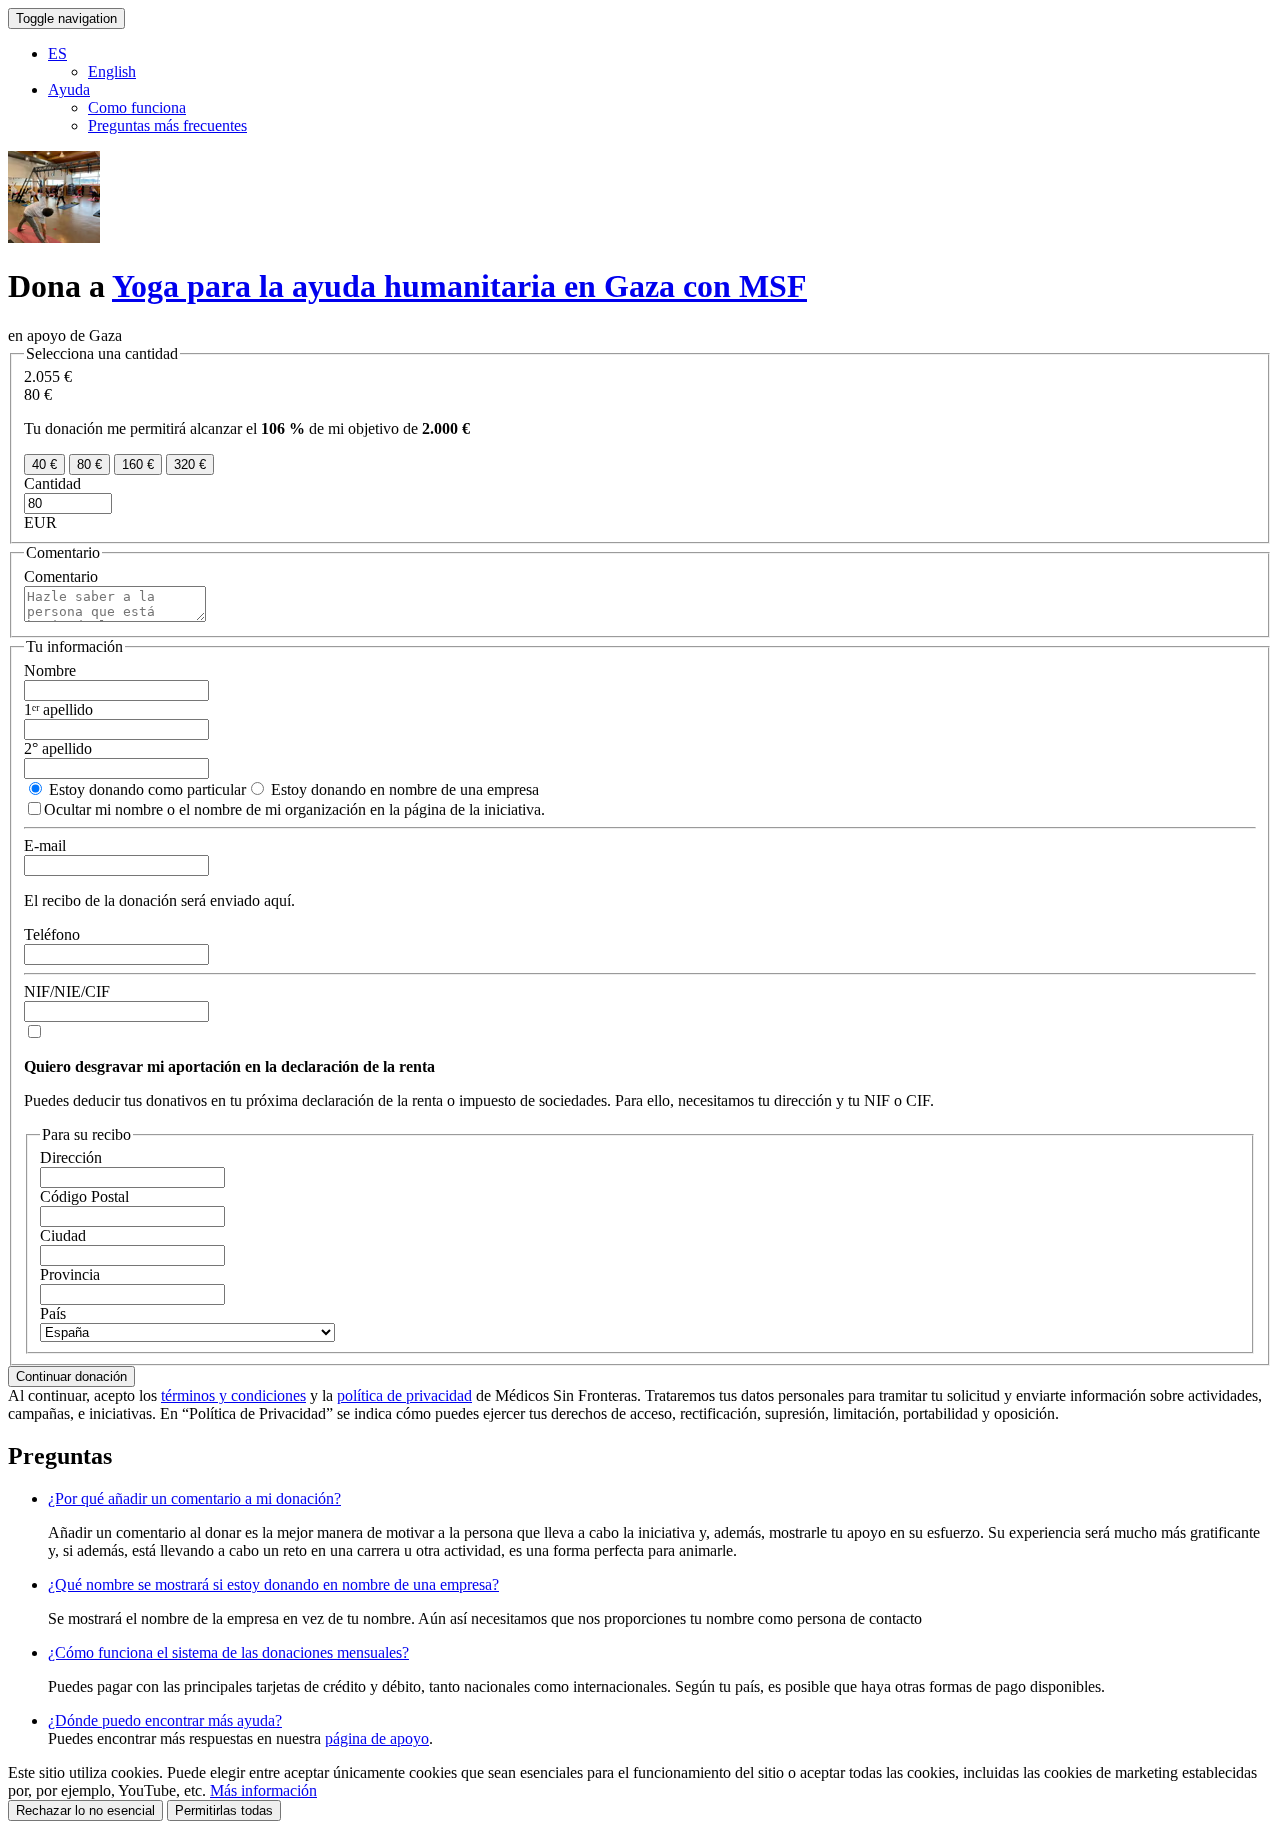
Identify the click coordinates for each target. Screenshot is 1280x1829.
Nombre (50, 670)
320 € (190, 464)
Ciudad (63, 1235)
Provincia (70, 1274)
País (53, 1313)
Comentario (61, 576)
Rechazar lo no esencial (85, 1810)
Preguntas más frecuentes (167, 125)
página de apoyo (377, 1738)
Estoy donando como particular (145, 789)
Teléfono (52, 934)
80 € (89, 464)
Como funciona (137, 107)
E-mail (45, 845)
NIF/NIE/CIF (67, 991)
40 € (44, 464)
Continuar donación (71, 1376)
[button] (57, 53)
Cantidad (52, 483)
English (112, 71)
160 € (138, 464)
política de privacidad (404, 1395)
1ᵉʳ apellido (58, 709)
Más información (263, 1790)
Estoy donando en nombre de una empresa (403, 789)
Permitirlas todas (224, 1810)
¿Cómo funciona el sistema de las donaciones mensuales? (228, 1652)
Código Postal (84, 1196)
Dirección (71, 1157)
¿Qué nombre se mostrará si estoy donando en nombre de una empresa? (273, 1584)
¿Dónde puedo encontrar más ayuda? (165, 1720)
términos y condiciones (233, 1395)
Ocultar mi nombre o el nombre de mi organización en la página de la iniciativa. (294, 809)
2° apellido (58, 748)
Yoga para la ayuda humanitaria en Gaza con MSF (459, 286)
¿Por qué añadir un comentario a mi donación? (194, 1498)
